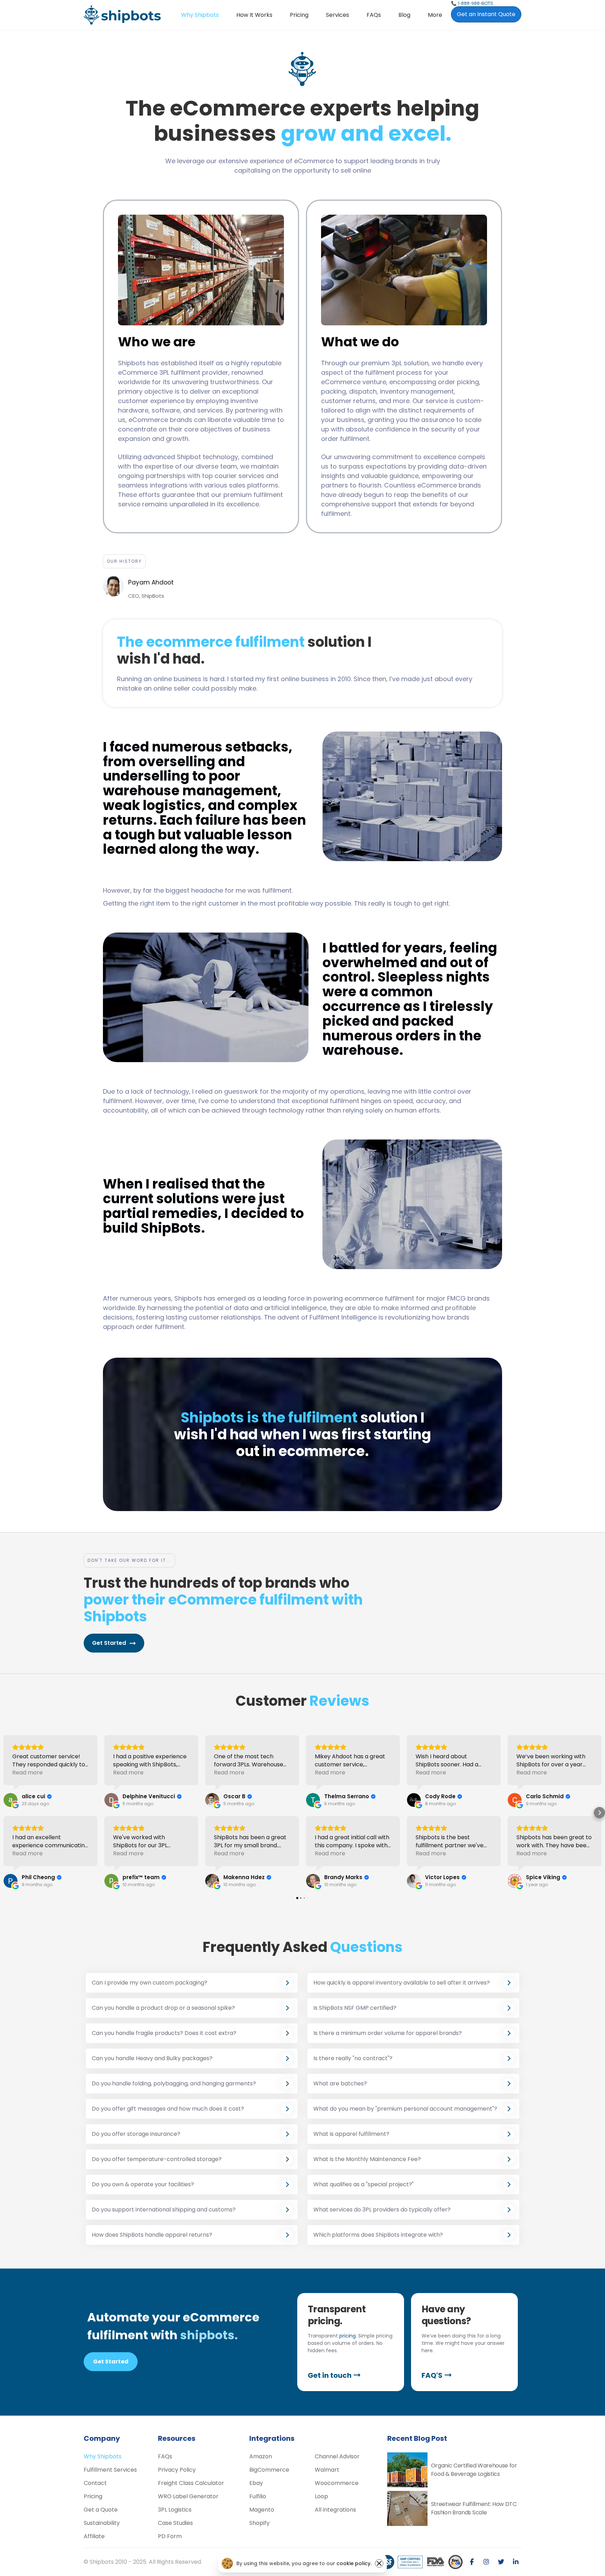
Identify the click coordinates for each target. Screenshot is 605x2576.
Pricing (299, 15)
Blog (404, 15)
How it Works (254, 15)
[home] (122, 15)
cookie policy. (354, 2563)
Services (338, 15)
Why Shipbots (200, 15)
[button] (338, 15)
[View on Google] (11, 1800)
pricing (347, 2336)
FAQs (374, 15)
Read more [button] (27, 1772)
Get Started (111, 2362)
